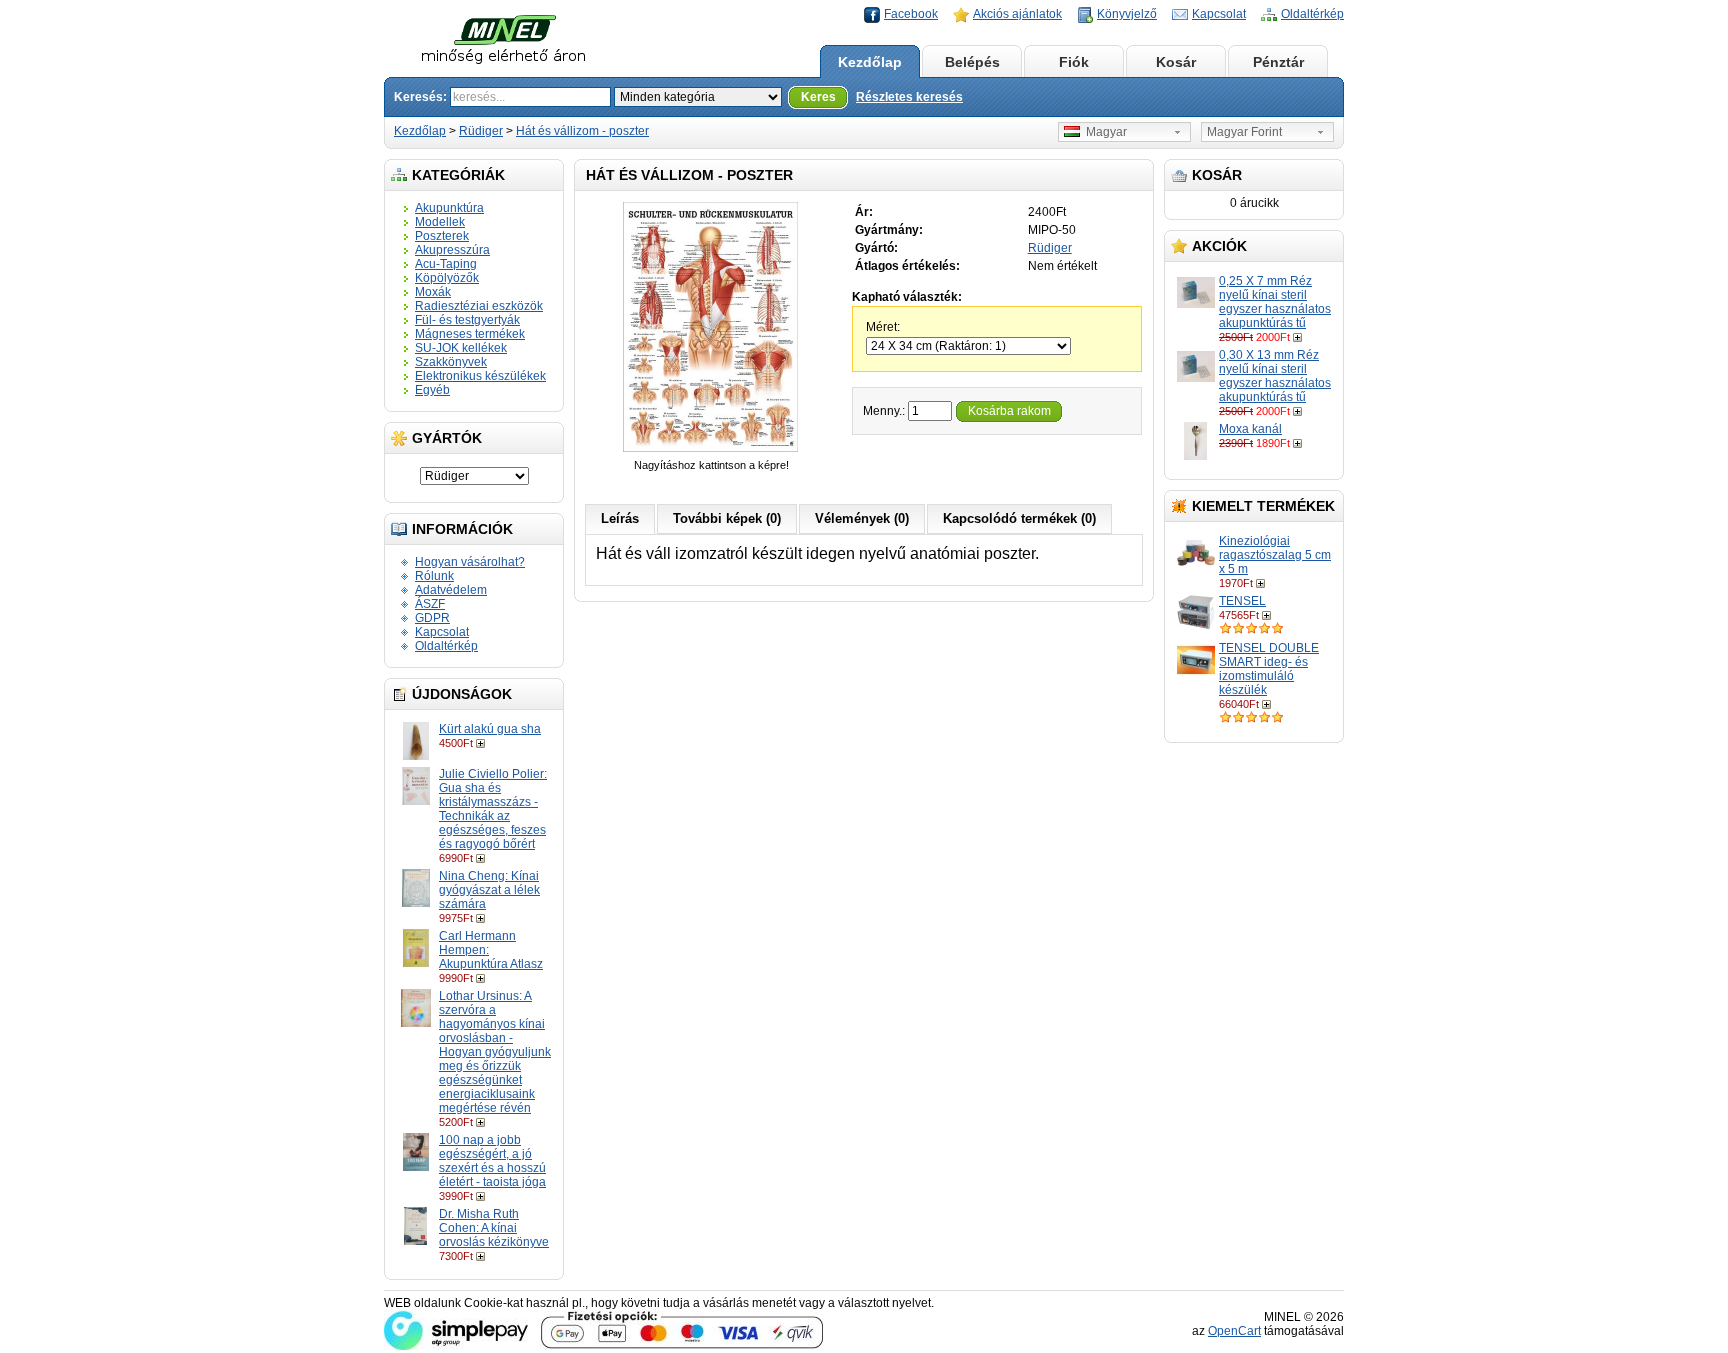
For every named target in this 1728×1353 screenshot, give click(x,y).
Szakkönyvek (451, 362)
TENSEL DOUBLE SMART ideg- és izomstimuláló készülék (1269, 669)
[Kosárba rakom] (482, 743)
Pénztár (1278, 62)
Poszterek (442, 236)
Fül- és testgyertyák (467, 320)
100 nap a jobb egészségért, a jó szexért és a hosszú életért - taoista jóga (492, 1161)
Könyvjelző (1127, 14)
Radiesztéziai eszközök (479, 306)
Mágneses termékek (470, 334)
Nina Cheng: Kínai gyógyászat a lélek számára (489, 890)
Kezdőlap (870, 62)
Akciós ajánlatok (1017, 14)
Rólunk (434, 576)
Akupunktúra (449, 208)
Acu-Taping (446, 264)
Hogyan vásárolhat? (470, 562)
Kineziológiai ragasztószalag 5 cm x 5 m (1275, 555)
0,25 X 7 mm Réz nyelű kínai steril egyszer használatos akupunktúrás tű (1275, 302)
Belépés (972, 62)
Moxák (433, 292)
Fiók (1074, 62)
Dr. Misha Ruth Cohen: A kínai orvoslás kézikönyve (494, 1228)
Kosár (1176, 62)
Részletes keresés (909, 97)
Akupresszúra (452, 250)
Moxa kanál (1250, 429)
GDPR (432, 618)
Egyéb (432, 390)
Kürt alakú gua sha (490, 729)
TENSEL (1242, 601)
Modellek (440, 222)
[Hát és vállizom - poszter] (711, 451)
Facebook (911, 14)
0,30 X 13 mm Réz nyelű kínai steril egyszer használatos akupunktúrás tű (1275, 376)
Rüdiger (481, 131)
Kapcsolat (1219, 14)
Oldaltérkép (1312, 14)
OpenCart (1234, 1331)
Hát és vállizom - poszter (582, 131)
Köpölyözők (447, 278)
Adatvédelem (451, 590)
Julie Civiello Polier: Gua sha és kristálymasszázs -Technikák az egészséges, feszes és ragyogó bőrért (493, 809)
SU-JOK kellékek (461, 348)
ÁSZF (430, 604)
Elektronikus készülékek (480, 376)
